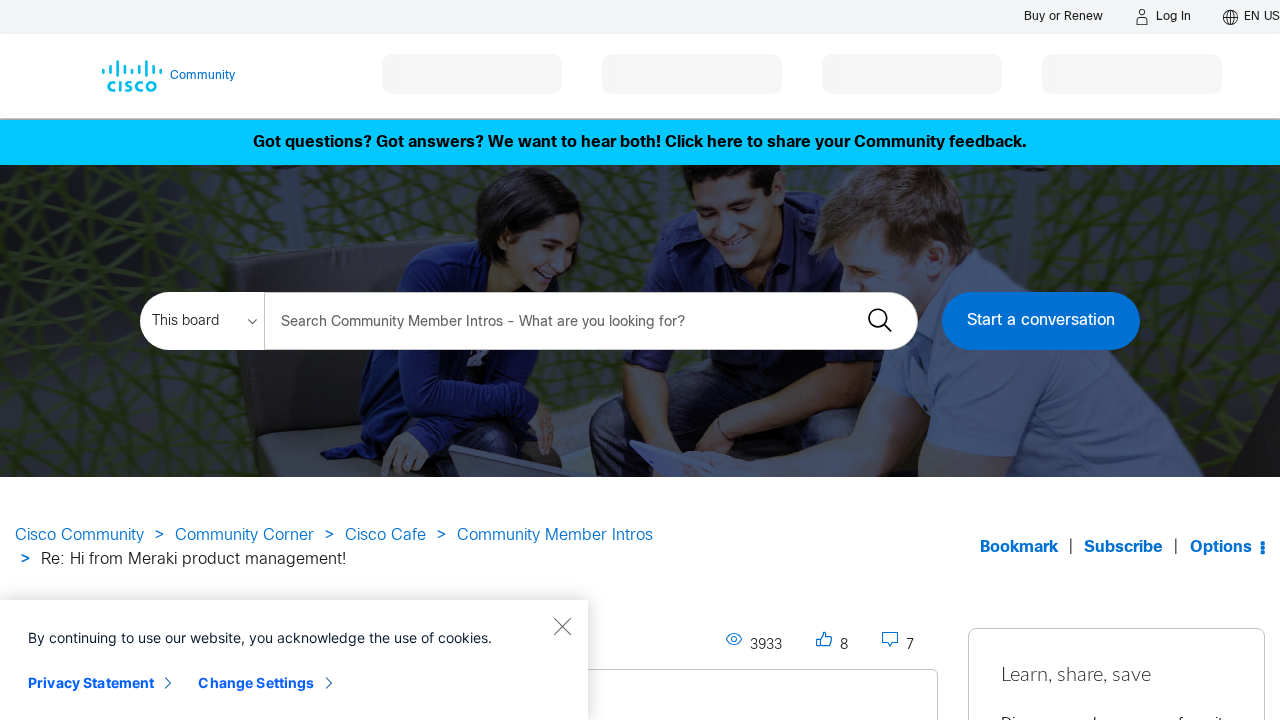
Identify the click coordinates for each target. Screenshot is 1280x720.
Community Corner (244, 535)
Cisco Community (79, 535)
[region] (294, 660)
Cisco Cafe (385, 535)
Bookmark (1019, 547)
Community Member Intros (555, 535)
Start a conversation (1041, 320)
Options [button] (1221, 547)
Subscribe (1123, 547)
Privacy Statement (91, 682)
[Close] (562, 626)
